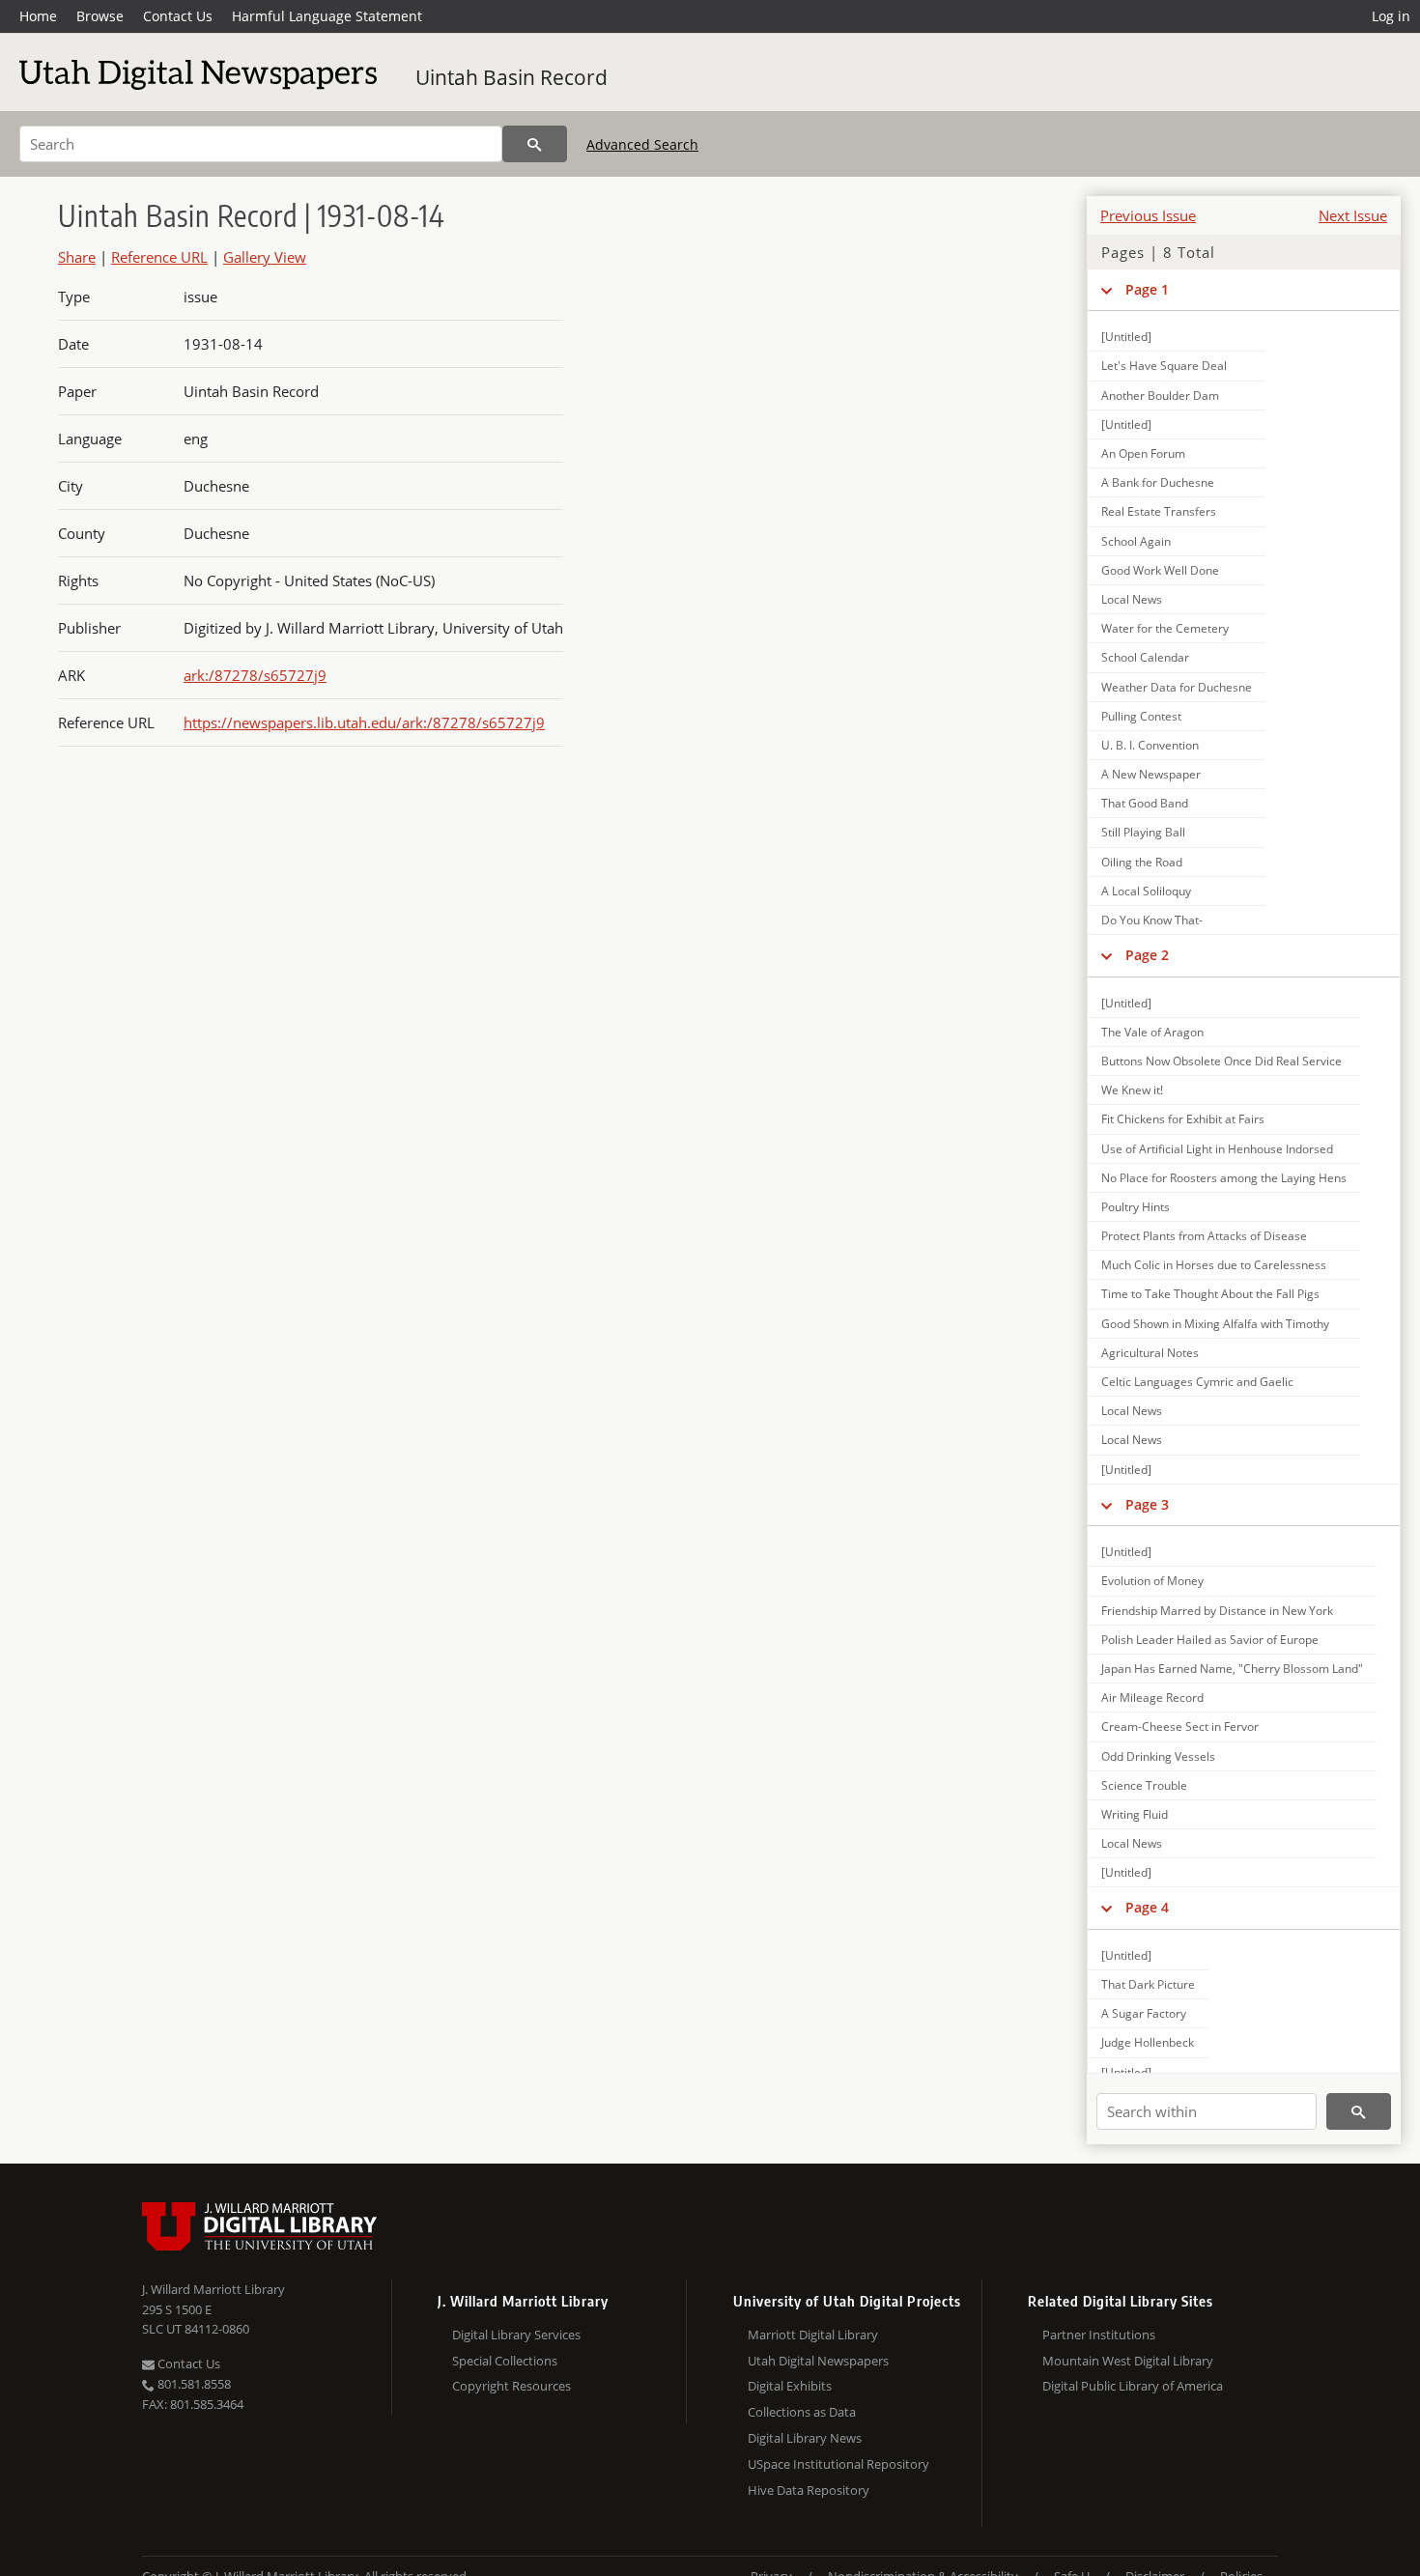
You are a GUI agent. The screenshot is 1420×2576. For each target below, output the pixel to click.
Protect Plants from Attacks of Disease (1204, 1236)
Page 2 (1147, 955)
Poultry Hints (1136, 1207)
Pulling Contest (1141, 716)
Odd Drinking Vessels (1158, 1756)
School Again (1136, 541)
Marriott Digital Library (813, 2335)
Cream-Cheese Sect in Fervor (1180, 1727)
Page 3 (1147, 1504)
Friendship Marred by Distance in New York (1217, 1611)
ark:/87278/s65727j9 (255, 675)
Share (77, 257)
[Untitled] (1126, 337)
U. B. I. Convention (1150, 745)
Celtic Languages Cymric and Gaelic (1197, 1382)
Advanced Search (642, 144)
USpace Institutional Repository (838, 2464)
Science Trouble (1144, 1785)
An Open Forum (1143, 453)
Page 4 (1147, 1907)
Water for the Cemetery (1165, 628)
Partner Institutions (1099, 2335)
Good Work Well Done (1160, 570)
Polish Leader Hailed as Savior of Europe (1210, 1640)
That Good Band (1145, 803)
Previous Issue (1148, 215)
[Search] (535, 144)
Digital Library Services (516, 2335)
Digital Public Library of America (1133, 2386)
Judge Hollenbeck (1148, 2042)
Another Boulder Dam (1160, 396)
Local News (1132, 599)
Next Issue (1353, 215)
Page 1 (1147, 289)
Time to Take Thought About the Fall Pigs (1210, 1294)
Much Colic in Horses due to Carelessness (1214, 1265)
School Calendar (1145, 657)
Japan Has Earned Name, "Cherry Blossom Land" (1232, 1669)
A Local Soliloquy (1146, 891)
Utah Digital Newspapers (818, 2361)
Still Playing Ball (1143, 832)
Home (38, 16)
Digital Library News (805, 2438)
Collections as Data (802, 2412)
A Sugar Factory (1144, 2013)
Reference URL (159, 257)
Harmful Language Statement (327, 16)
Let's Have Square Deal (1164, 366)
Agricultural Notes (1150, 1353)
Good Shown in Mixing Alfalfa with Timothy (1215, 1324)
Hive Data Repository (809, 2490)
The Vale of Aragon (1152, 1032)
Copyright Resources (511, 2386)
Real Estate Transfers (1159, 511)
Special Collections (505, 2361)
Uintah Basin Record (511, 77)
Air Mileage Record (1152, 1698)
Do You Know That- (1152, 920)
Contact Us (178, 16)
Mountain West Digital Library (1128, 2361)
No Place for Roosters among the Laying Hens (1224, 1178)
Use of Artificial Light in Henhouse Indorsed (1217, 1149)
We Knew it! (1132, 1090)
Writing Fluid (1135, 1814)
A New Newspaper (1151, 774)
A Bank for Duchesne (1158, 482)
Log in (1391, 16)
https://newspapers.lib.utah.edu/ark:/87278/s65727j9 (364, 722)
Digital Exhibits (790, 2386)
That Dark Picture (1148, 1984)
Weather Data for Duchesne (1177, 687)
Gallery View (265, 257)
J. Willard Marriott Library (213, 2289)
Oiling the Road (1142, 862)
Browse (100, 16)
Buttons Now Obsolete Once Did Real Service (1221, 1061)
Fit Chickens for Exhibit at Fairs (1183, 1119)
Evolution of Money (1152, 1581)
